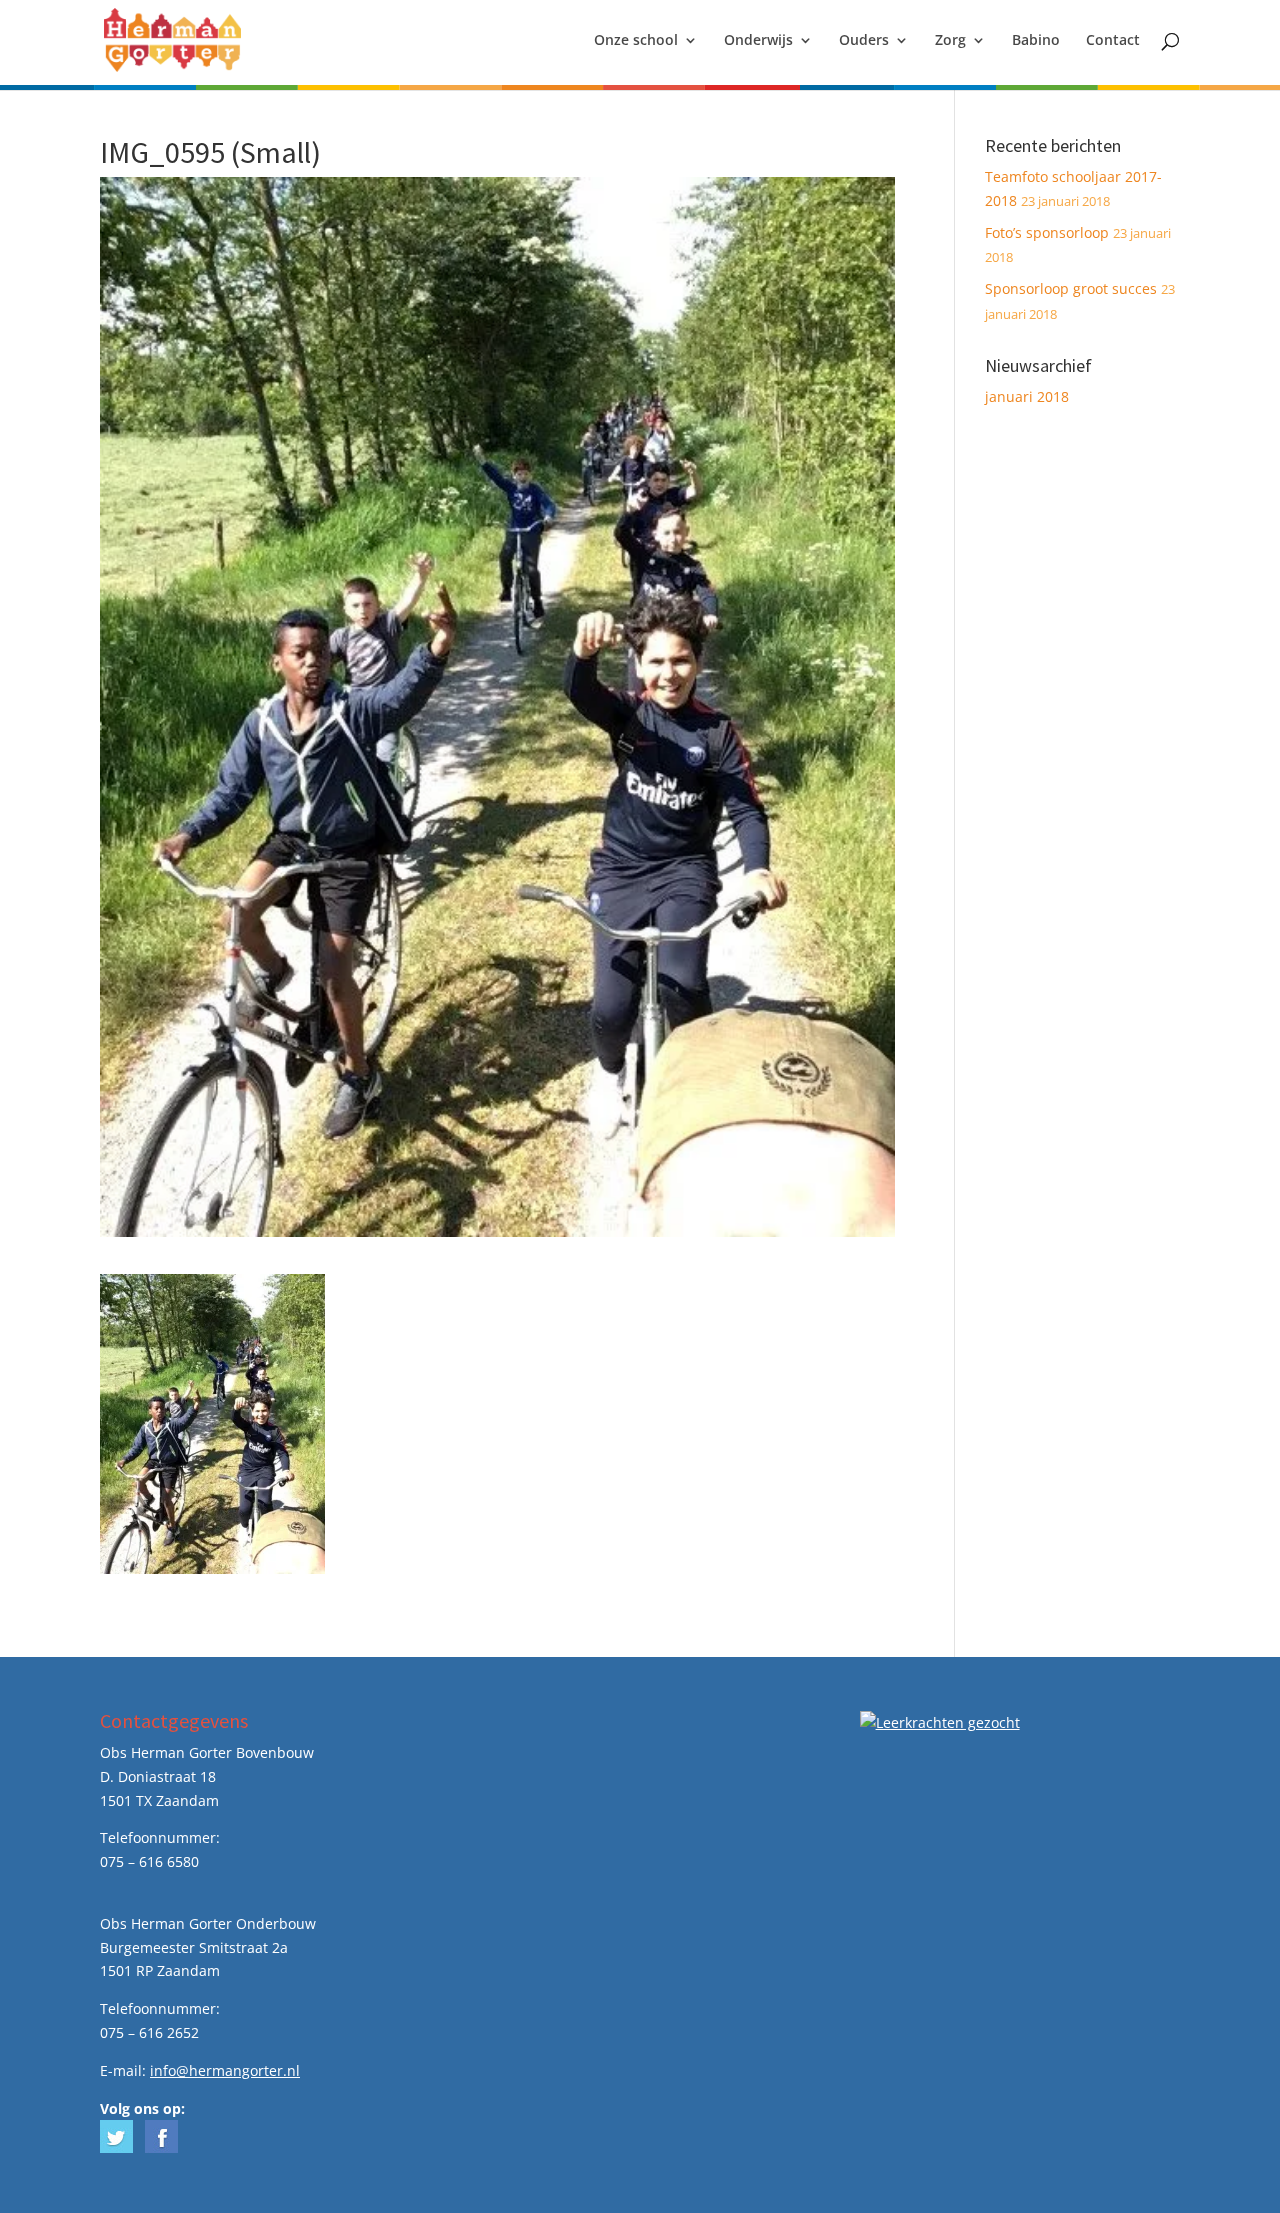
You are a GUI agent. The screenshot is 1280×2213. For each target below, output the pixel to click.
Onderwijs (758, 41)
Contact (1113, 41)
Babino (1036, 41)
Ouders (864, 41)
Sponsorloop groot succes (1071, 288)
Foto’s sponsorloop (1047, 232)
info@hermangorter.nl (225, 2070)
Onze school (636, 41)
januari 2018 (1027, 396)
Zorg (950, 41)
